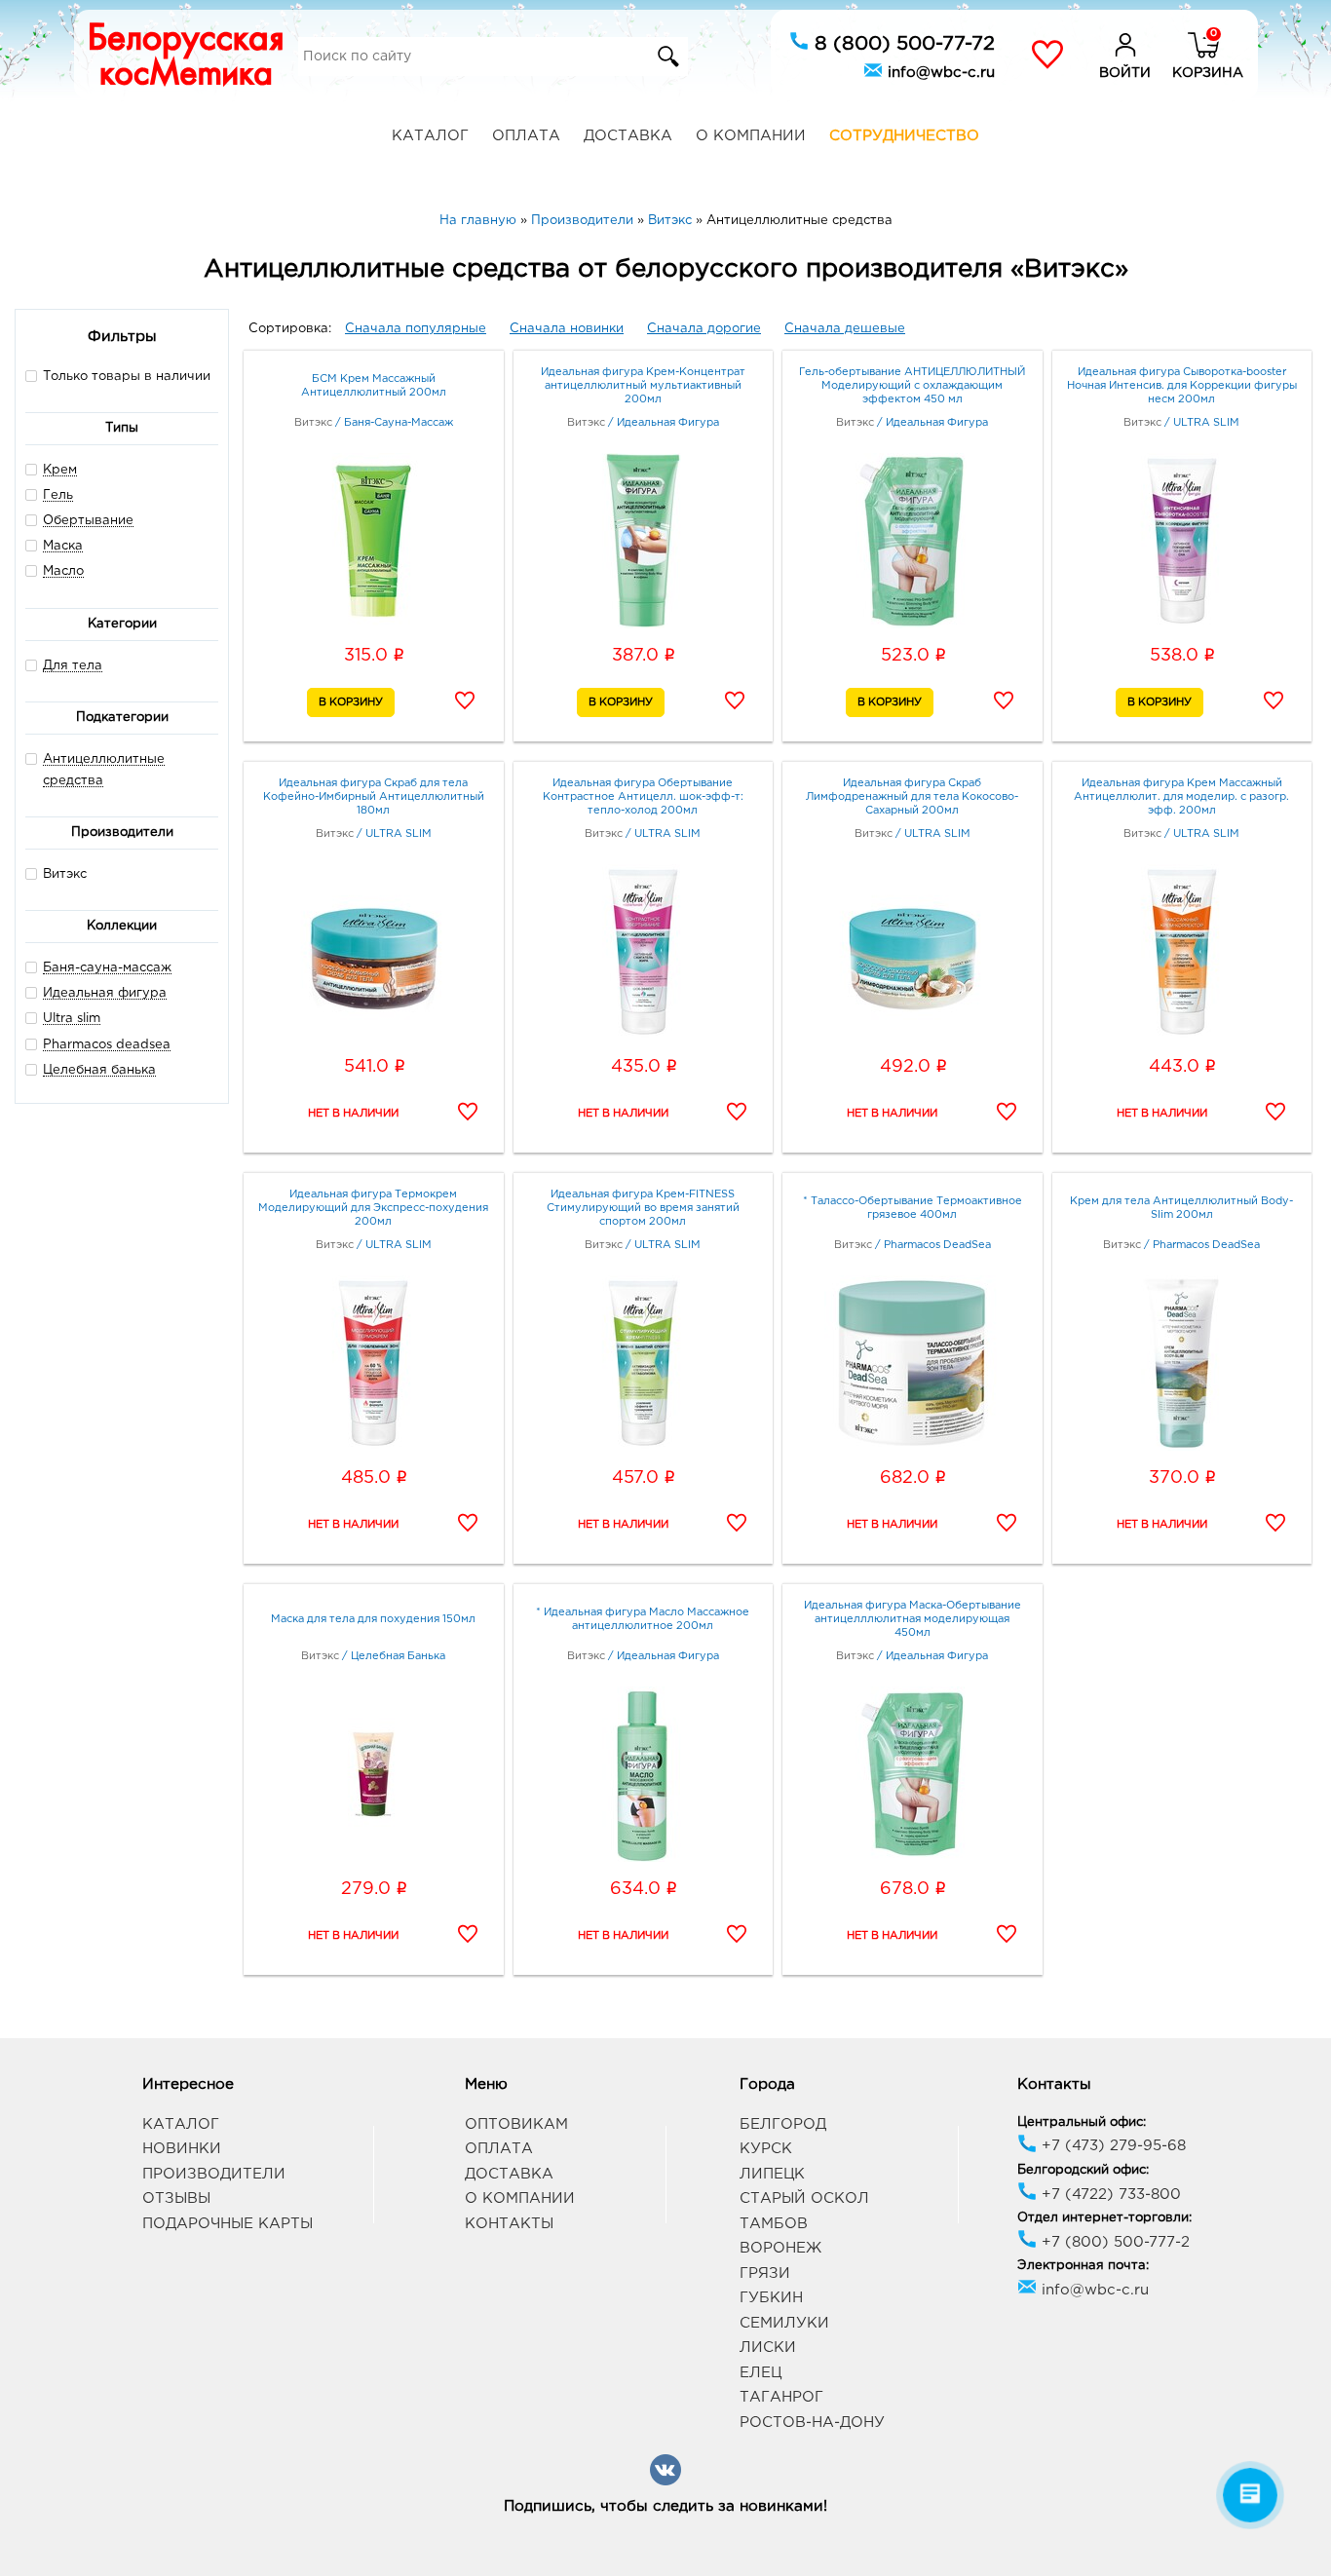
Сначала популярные (416, 329)
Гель (58, 495)
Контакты (509, 2224)
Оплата (526, 136)
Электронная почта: (1083, 2266)
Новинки (182, 2149)
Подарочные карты (228, 2224)
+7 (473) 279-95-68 (1111, 2146)
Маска (63, 546)
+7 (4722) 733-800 (1109, 2195)
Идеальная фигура (105, 993)
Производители (214, 2174)
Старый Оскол (804, 2198)
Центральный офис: (1082, 2122)
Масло (63, 571)
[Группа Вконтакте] (665, 2482)
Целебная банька (99, 1070)
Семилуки (784, 2323)
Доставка (628, 136)
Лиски (768, 2348)
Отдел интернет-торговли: (1104, 2218)
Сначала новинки (567, 329)
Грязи (765, 2273)
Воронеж (780, 2248)
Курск (766, 2149)
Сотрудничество (904, 136)
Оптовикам (516, 2124)
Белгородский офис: (1083, 2170)
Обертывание (88, 521)
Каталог (430, 136)
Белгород (783, 2124)
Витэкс (65, 874)
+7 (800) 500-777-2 (1113, 2242)
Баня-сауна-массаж (107, 968)
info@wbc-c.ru (939, 73)
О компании (751, 136)
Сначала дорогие (704, 329)
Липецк (772, 2174)
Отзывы (176, 2198)
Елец (761, 2373)
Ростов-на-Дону (812, 2423)
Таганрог (781, 2397)
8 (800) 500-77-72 (902, 44)
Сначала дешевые (845, 329)
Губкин (771, 2298)
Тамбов (774, 2224)
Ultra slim (72, 1019)
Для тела (73, 666)
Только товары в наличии (127, 377)
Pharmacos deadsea (107, 1045)
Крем (60, 470)
